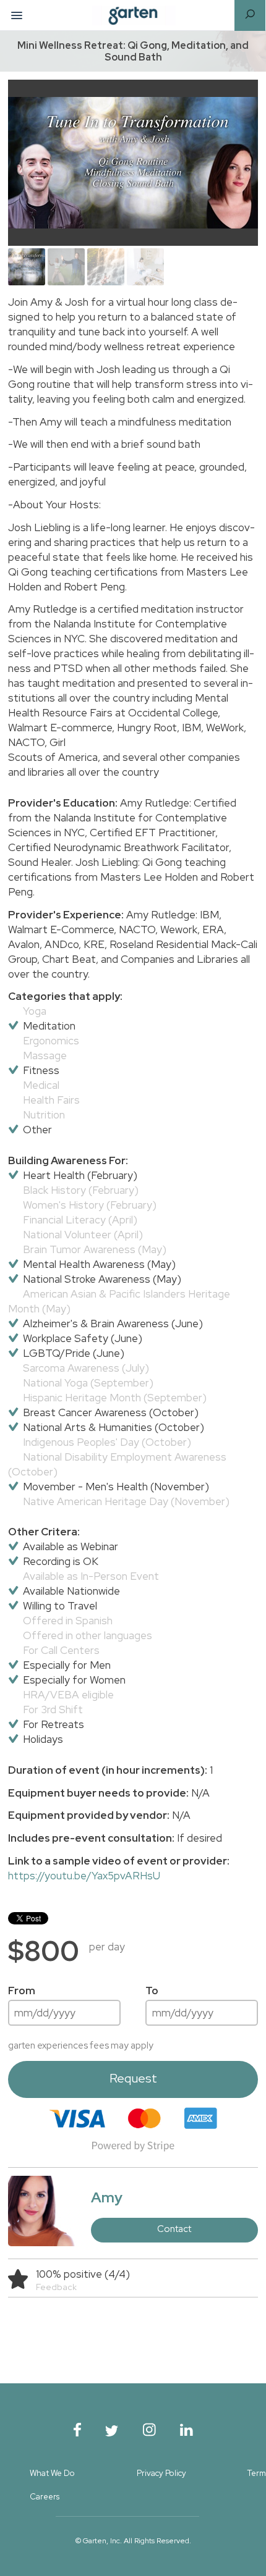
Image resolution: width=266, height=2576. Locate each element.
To (152, 1991)
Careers (45, 2497)
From (22, 1991)
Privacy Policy (161, 2473)
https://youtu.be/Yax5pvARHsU (84, 1876)
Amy (107, 2197)
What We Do (52, 2473)
